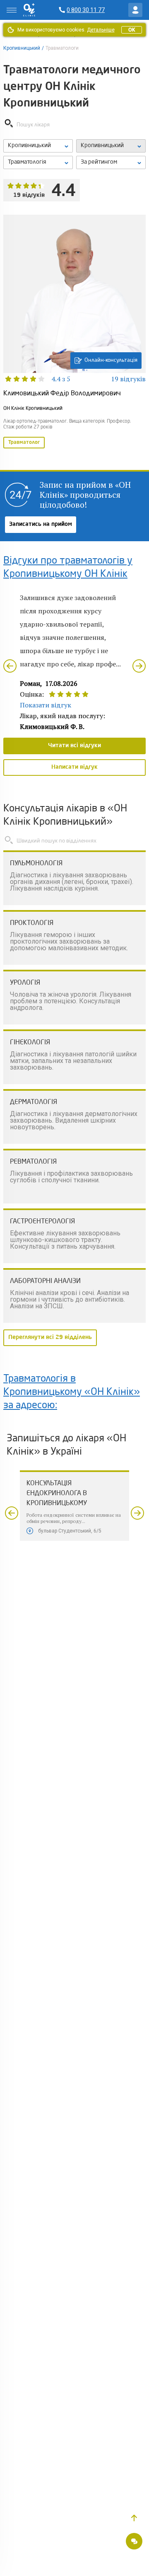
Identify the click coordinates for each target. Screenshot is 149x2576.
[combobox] (38, 162)
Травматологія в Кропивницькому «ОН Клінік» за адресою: (72, 1392)
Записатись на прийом (41, 524)
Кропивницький (22, 48)
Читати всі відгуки (74, 746)
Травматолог (24, 443)
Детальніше (101, 30)
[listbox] (38, 146)
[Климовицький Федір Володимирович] (74, 332)
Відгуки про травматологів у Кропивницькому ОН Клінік (68, 568)
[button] (134, 2518)
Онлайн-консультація (111, 360)
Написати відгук (74, 767)
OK (132, 30)
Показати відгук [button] (46, 705)
